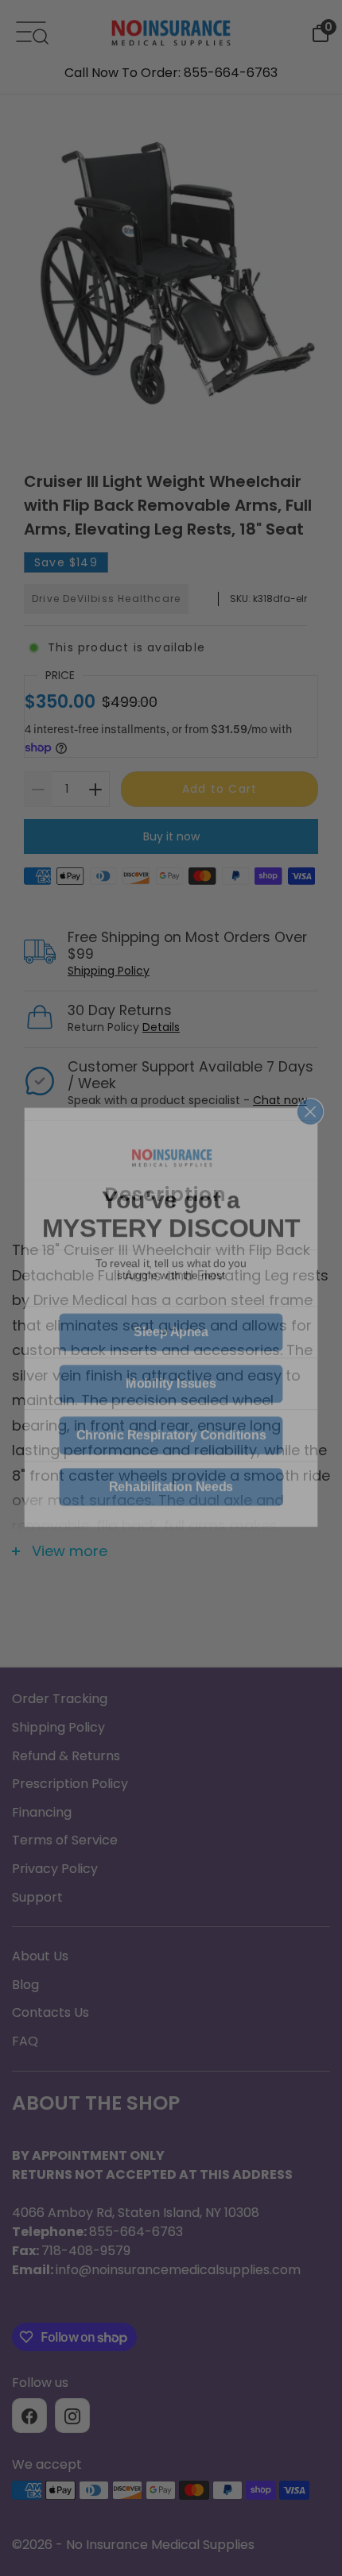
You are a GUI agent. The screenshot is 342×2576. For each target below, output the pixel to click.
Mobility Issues (171, 1354)
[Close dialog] (311, 1082)
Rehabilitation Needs (171, 1458)
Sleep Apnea (171, 1303)
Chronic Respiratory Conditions (171, 1406)
